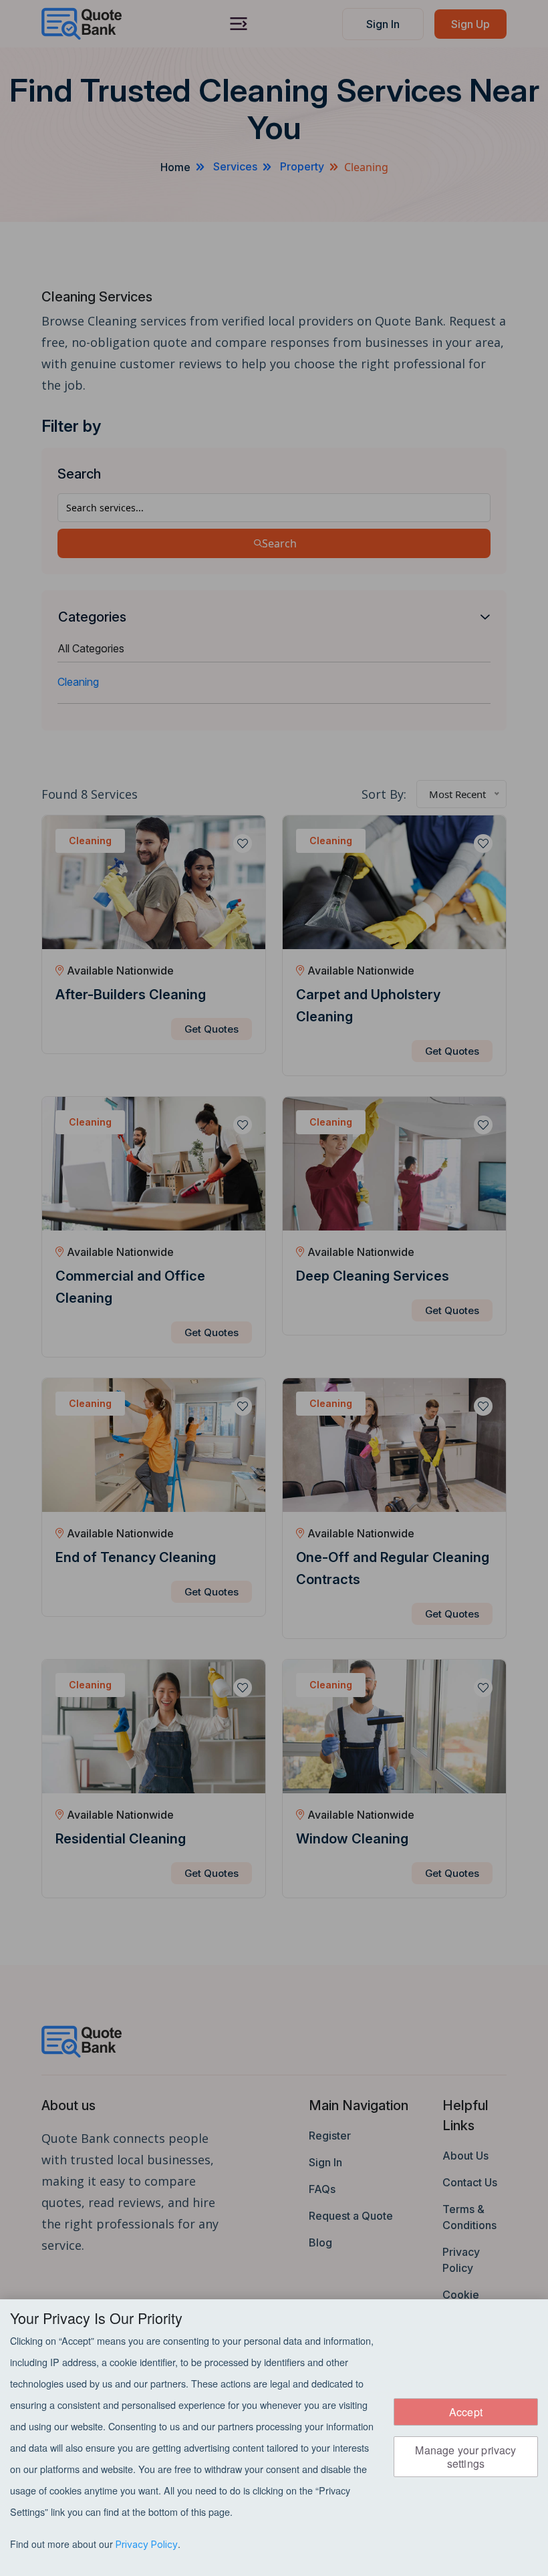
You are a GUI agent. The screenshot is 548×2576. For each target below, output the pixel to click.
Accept (466, 2412)
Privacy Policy (147, 2544)
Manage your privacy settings (465, 2456)
